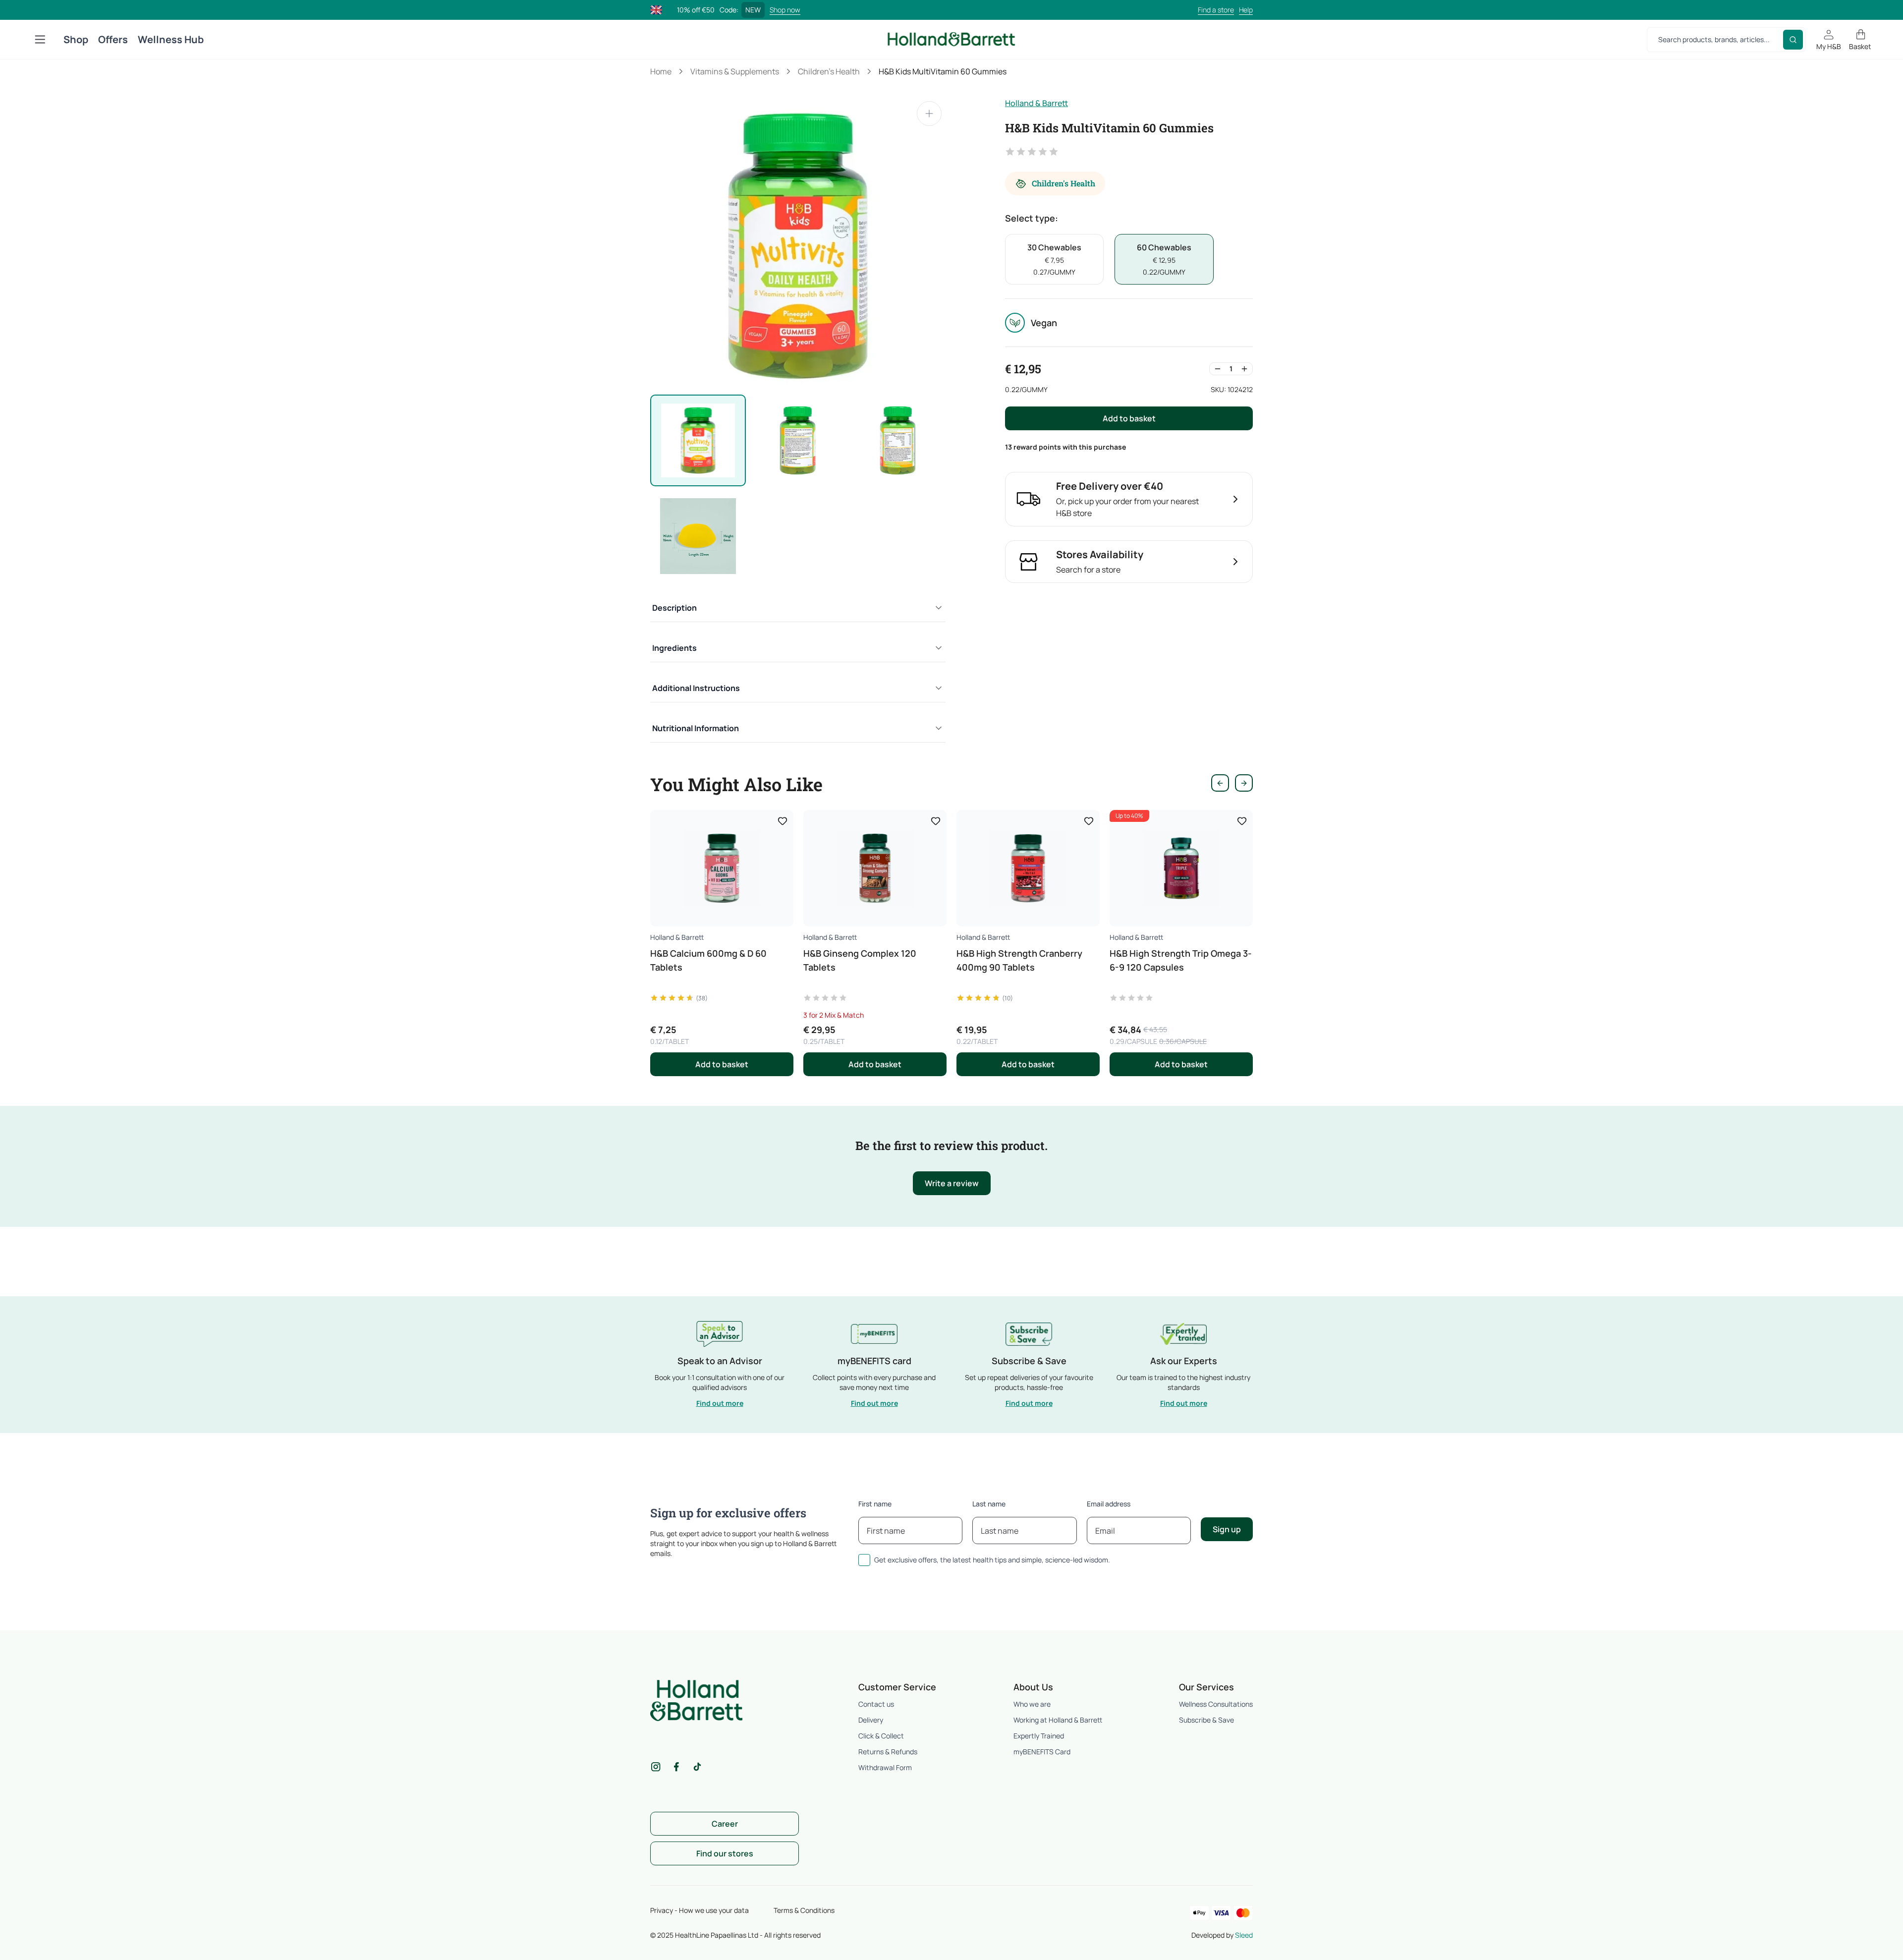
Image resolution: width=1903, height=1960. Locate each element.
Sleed (1244, 1935)
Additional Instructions (696, 688)
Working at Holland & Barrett (1058, 1720)
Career (725, 1824)
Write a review (952, 1183)
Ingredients (674, 648)
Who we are (1032, 1704)
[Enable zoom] (929, 114)
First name (875, 1504)
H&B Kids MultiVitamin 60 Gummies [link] (943, 71)
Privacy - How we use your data (700, 1910)
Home (661, 71)
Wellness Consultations (1216, 1704)
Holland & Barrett (1036, 103)
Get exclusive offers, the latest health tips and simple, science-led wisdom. (992, 1560)
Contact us (876, 1704)
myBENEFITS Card (1042, 1752)
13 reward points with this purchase (1065, 447)
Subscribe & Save (1206, 1720)
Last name (989, 1504)
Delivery (871, 1720)
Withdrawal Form (885, 1767)
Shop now (785, 10)
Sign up (1227, 1529)
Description (674, 608)
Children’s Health (829, 71)
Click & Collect (881, 1736)
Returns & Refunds (888, 1752)
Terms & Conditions (804, 1910)
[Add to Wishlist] (783, 821)
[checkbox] (864, 1560)
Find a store (1216, 10)
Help (1246, 10)
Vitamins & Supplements (735, 71)
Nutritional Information (696, 728)
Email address (1109, 1504)
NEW (753, 10)
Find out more (720, 1403)
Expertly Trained (1039, 1736)
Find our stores (725, 1853)
